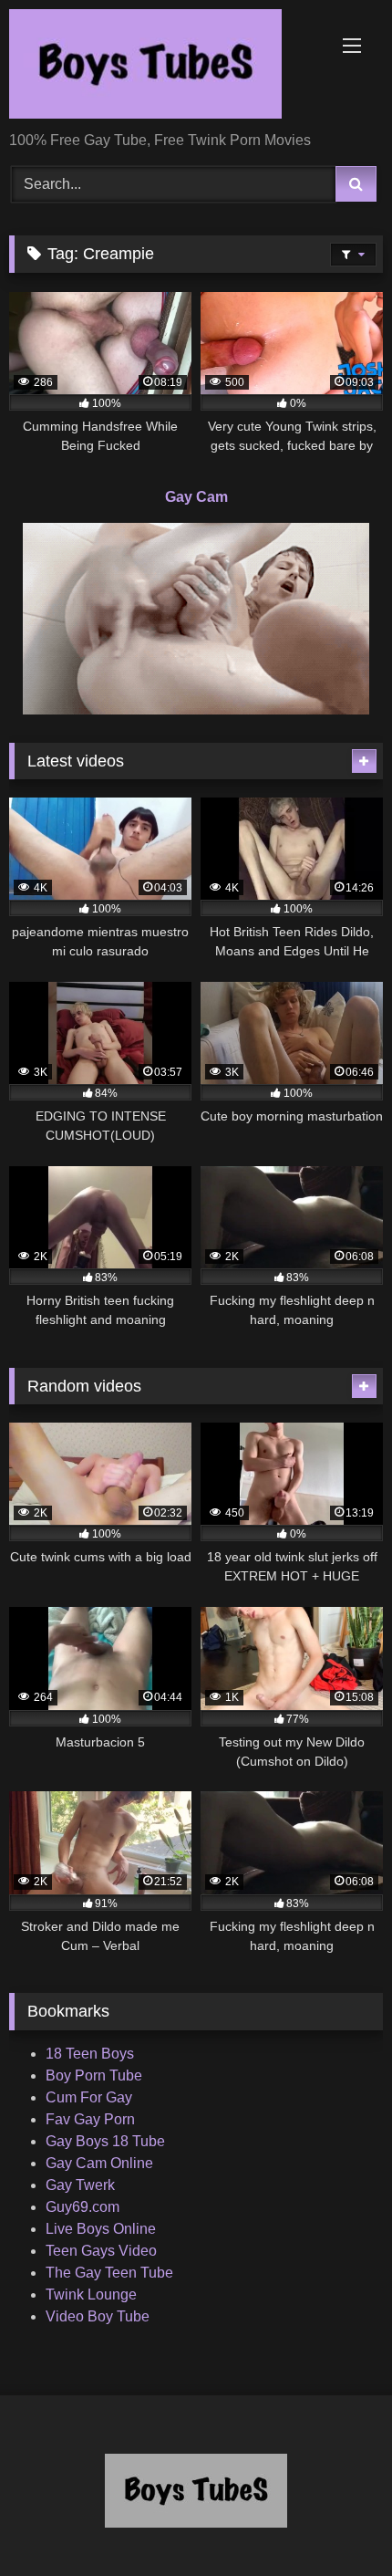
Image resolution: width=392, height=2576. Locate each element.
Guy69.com (83, 2207)
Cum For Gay (89, 2097)
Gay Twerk (80, 2185)
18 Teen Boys (90, 2054)
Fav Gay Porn (90, 2119)
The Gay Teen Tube (109, 2273)
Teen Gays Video (101, 2251)
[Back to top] (335, 2522)
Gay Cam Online (99, 2163)
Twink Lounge (91, 2294)
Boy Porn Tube (94, 2075)
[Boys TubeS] (160, 67)
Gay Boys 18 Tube (105, 2141)
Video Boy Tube (98, 2316)
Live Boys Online (101, 2229)
